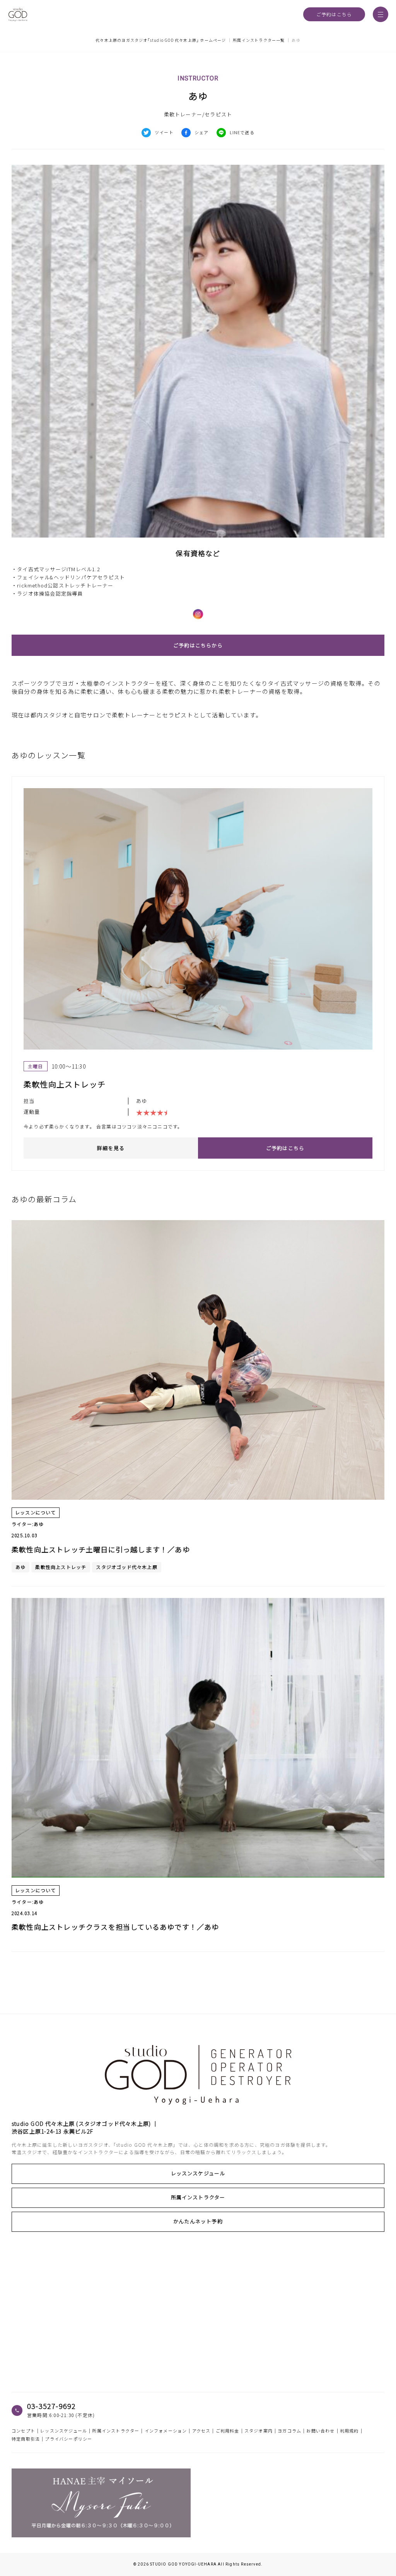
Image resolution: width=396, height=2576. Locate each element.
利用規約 (349, 2431)
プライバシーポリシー (68, 2439)
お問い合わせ (320, 2431)
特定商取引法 (26, 2439)
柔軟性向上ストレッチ (61, 1567)
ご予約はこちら (334, 14)
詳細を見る (111, 1148)
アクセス (201, 2431)
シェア (202, 132)
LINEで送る (242, 132)
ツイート (164, 132)
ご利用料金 (228, 2431)
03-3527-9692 (51, 2406)
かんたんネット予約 (198, 2221)
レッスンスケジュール (198, 2173)
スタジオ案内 (259, 2431)
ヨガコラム (289, 2431)
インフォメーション (166, 2431)
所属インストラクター (198, 2197)
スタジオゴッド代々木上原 (126, 1567)
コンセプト (23, 2431)
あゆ (142, 1101)
